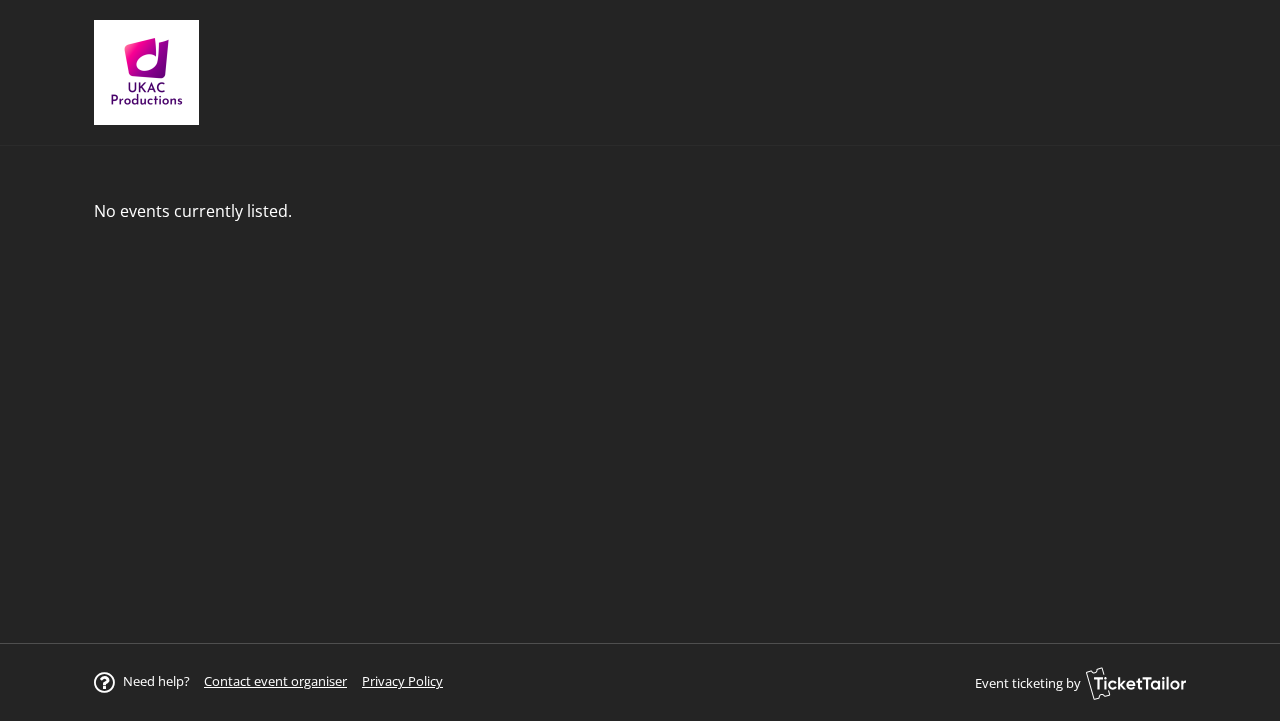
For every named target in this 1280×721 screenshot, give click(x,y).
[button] (275, 681)
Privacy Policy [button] (402, 681)
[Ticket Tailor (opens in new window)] (1136, 683)
